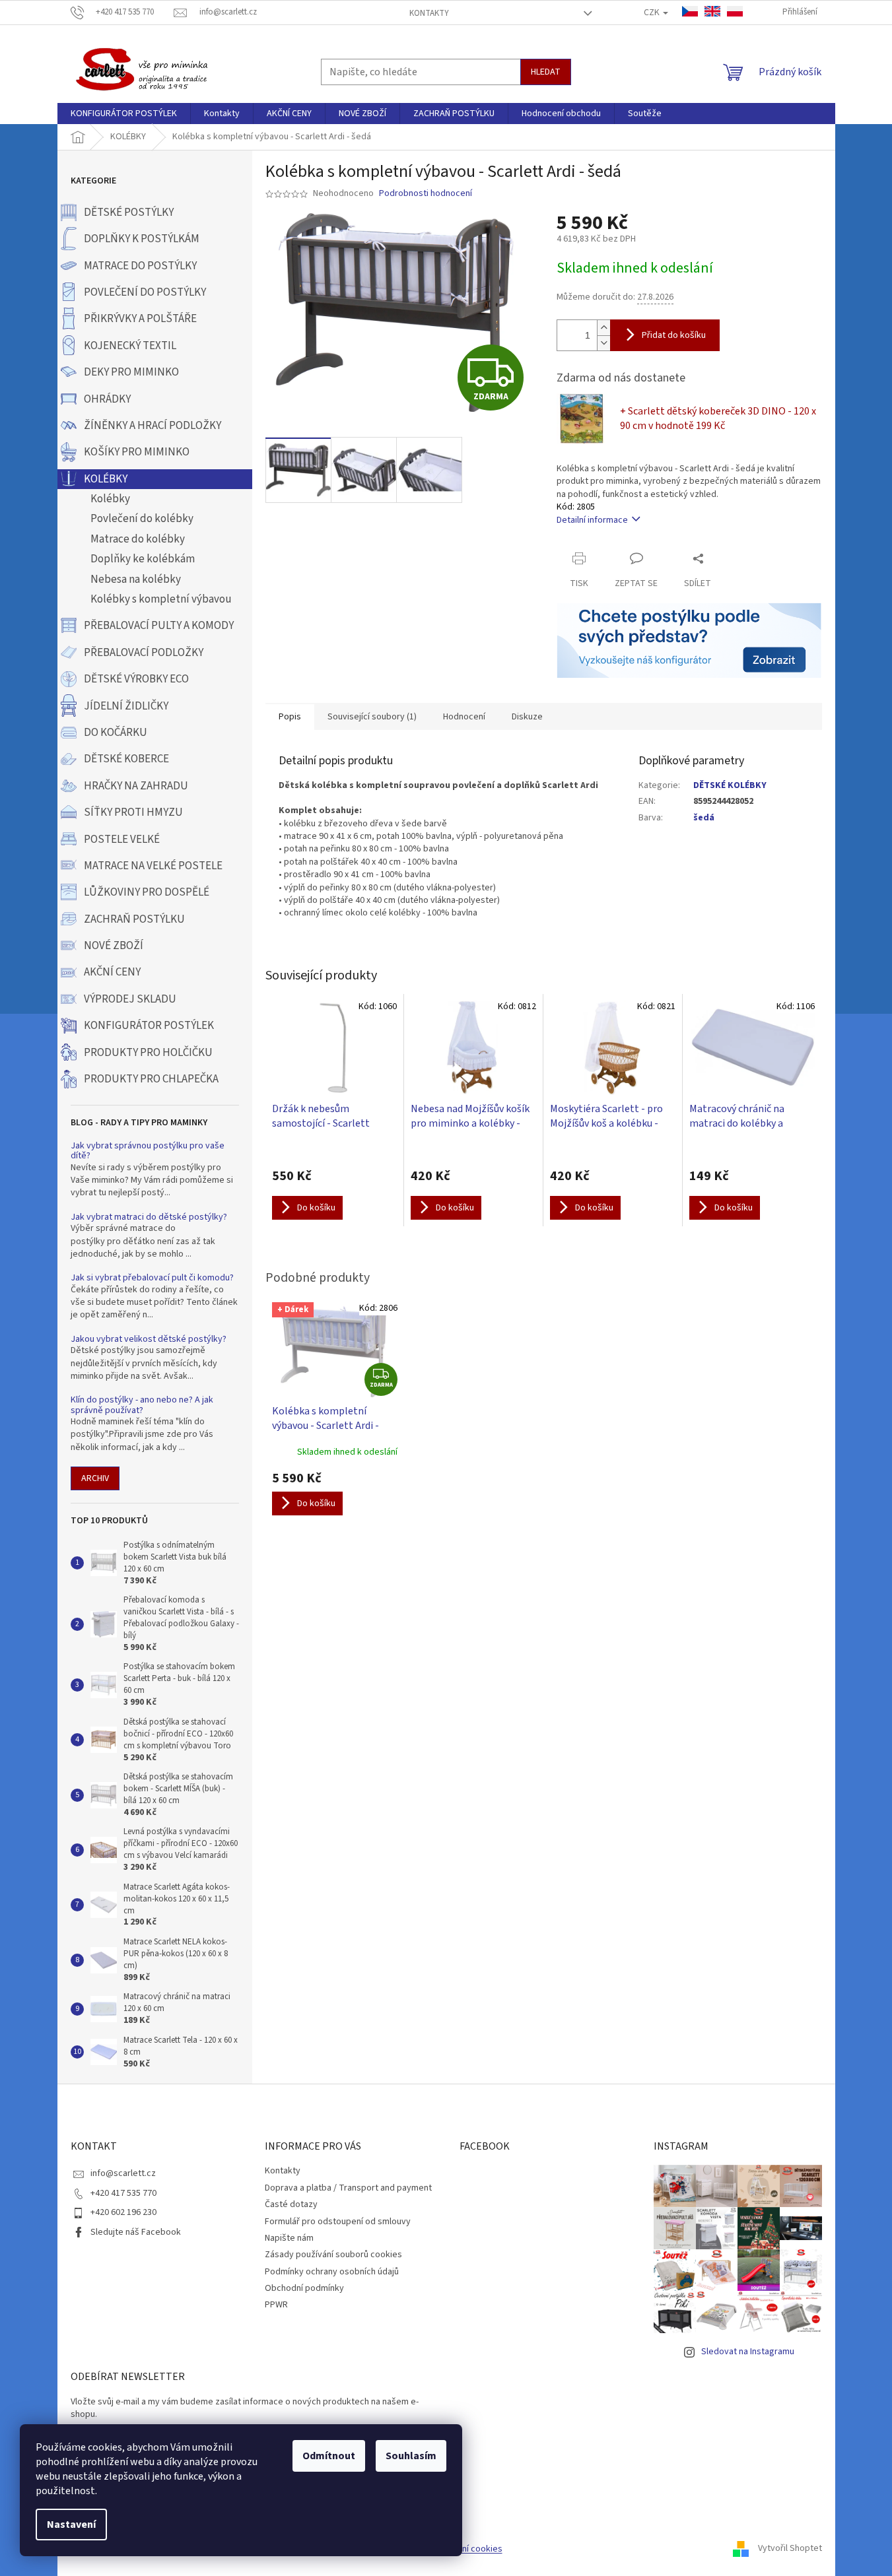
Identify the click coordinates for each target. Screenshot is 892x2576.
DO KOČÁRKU (116, 733)
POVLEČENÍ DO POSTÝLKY (145, 292)
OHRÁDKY (107, 399)
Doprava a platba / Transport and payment (348, 2188)
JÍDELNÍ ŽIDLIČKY (126, 706)
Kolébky (110, 499)
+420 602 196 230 (123, 2212)
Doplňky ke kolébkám (143, 559)
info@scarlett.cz (123, 2173)
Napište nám (289, 2238)
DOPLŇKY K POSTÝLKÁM (142, 239)
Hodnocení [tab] (464, 717)
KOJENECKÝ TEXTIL (130, 346)
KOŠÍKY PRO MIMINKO (137, 452)
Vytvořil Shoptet (790, 2549)
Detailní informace (592, 520)
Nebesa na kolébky (136, 579)
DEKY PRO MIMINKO (131, 372)
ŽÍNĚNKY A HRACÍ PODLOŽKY (153, 426)
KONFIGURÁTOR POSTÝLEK (149, 1026)
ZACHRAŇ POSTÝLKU (134, 919)
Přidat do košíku (674, 335)
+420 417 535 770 (123, 2193)
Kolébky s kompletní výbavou (161, 599)
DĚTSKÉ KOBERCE (126, 759)
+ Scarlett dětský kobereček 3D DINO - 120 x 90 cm (718, 418)
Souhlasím (411, 2456)
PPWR (276, 2305)
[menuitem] (124, 114)
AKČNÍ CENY (112, 972)
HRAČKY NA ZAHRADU (136, 786)
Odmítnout (329, 2456)
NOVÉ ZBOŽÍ (114, 946)
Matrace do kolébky (138, 539)
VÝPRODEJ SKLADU (130, 999)
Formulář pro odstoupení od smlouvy (338, 2222)
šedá (704, 818)
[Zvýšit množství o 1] (603, 328)
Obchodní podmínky (304, 2288)
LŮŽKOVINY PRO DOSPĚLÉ (147, 892)
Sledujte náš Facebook (136, 2232)
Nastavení (71, 2525)
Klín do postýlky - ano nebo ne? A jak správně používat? (142, 1405)
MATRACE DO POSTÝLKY (140, 266)
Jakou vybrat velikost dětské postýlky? (149, 1339)
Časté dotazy (291, 2204)
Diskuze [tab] (527, 717)
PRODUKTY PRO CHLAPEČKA (151, 1079)
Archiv (95, 1478)
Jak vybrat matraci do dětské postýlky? (149, 1217)
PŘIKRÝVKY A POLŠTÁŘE (140, 319)
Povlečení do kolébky (142, 519)
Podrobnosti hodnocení (426, 194)
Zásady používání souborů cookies (333, 2255)
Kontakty (429, 13)
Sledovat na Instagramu (748, 2352)
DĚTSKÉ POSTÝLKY (129, 213)
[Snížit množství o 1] (603, 343)
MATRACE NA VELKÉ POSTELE (153, 866)
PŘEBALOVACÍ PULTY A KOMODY (159, 626)
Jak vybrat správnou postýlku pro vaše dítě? (148, 1151)
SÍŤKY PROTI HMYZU (133, 812)
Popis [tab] (290, 717)
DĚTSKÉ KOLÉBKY (730, 785)
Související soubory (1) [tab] (372, 717)
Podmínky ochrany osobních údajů (332, 2272)
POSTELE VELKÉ (122, 840)
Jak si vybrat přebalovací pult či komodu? (152, 1278)
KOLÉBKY (106, 479)
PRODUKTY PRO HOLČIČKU (148, 1053)
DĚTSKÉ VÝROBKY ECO (136, 679)
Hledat (546, 72)
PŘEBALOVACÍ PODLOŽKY (144, 653)
